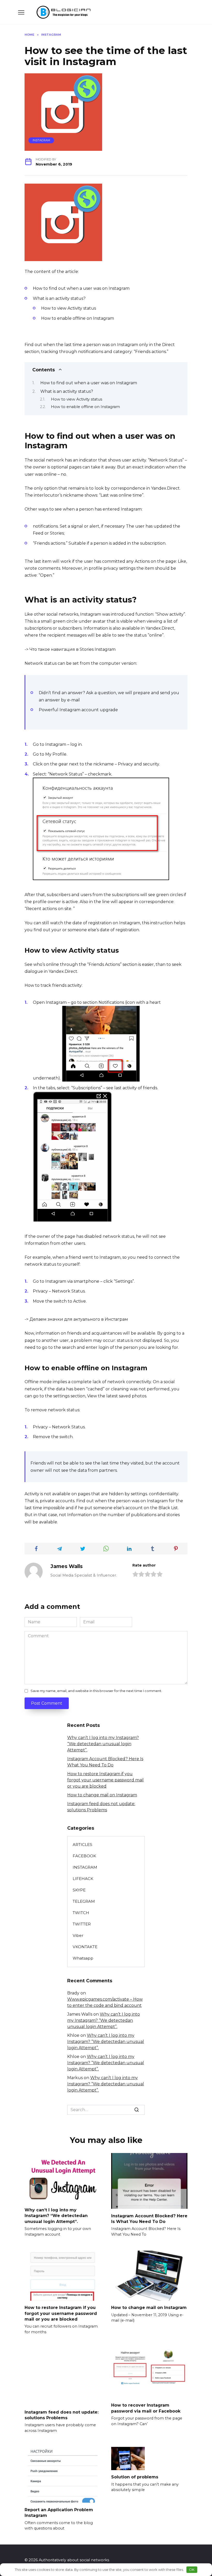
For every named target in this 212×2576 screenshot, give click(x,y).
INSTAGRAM (41, 140)
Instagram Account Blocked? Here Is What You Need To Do (149, 2218)
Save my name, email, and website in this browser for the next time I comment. (96, 1691)
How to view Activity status (77, 399)
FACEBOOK (84, 1856)
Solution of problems (135, 2477)
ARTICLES (82, 1845)
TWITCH (81, 1913)
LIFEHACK (83, 1879)
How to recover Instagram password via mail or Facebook (146, 2408)
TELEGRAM (84, 1901)
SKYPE (79, 1890)
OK (192, 2570)
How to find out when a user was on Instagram (89, 383)
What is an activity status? (67, 391)
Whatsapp (83, 1958)
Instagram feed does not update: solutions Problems (62, 2415)
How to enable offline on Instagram (85, 407)
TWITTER (82, 1924)
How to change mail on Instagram (102, 1795)
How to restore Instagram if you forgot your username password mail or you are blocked (105, 1780)
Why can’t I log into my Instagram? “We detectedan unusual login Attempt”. (103, 1744)
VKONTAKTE (85, 1947)
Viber (78, 1935)
